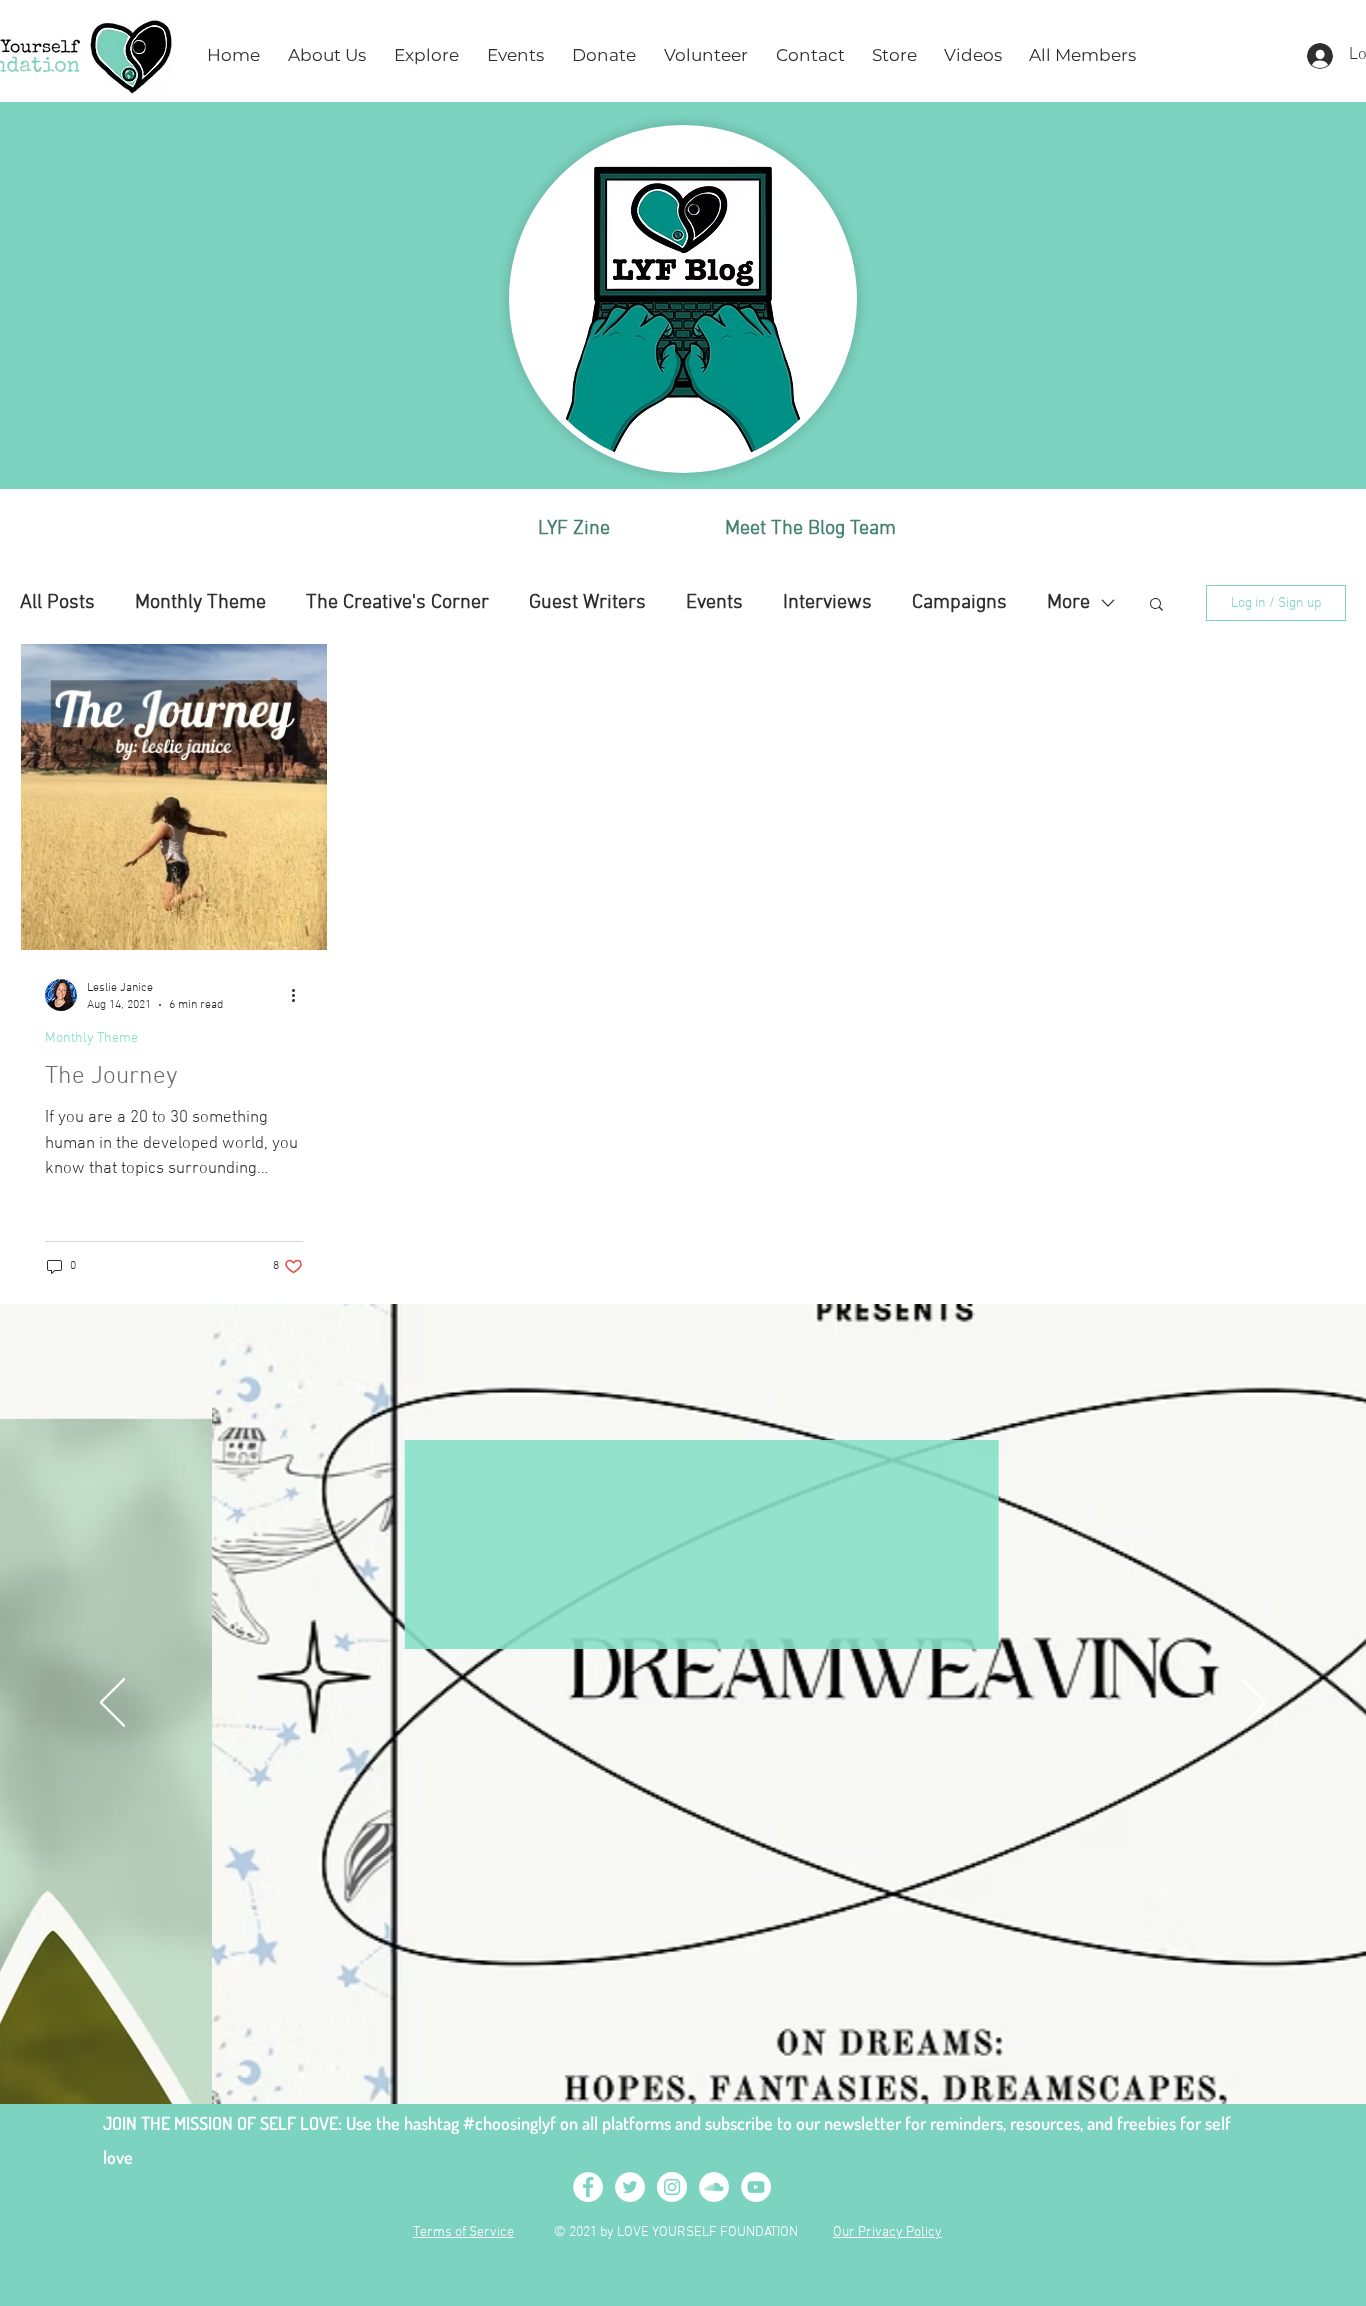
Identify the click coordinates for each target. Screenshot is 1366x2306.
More (1068, 603)
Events (714, 603)
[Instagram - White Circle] (672, 2187)
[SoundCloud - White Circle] (714, 2187)
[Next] (1253, 1704)
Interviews (827, 603)
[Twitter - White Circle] (630, 2187)
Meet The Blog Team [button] (810, 529)
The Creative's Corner (397, 603)
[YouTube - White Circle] (756, 2187)
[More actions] (300, 995)
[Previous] (112, 1704)
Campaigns (959, 603)
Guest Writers (587, 603)
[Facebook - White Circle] (588, 2187)
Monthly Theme (200, 603)
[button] (327, 55)
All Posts (57, 603)
